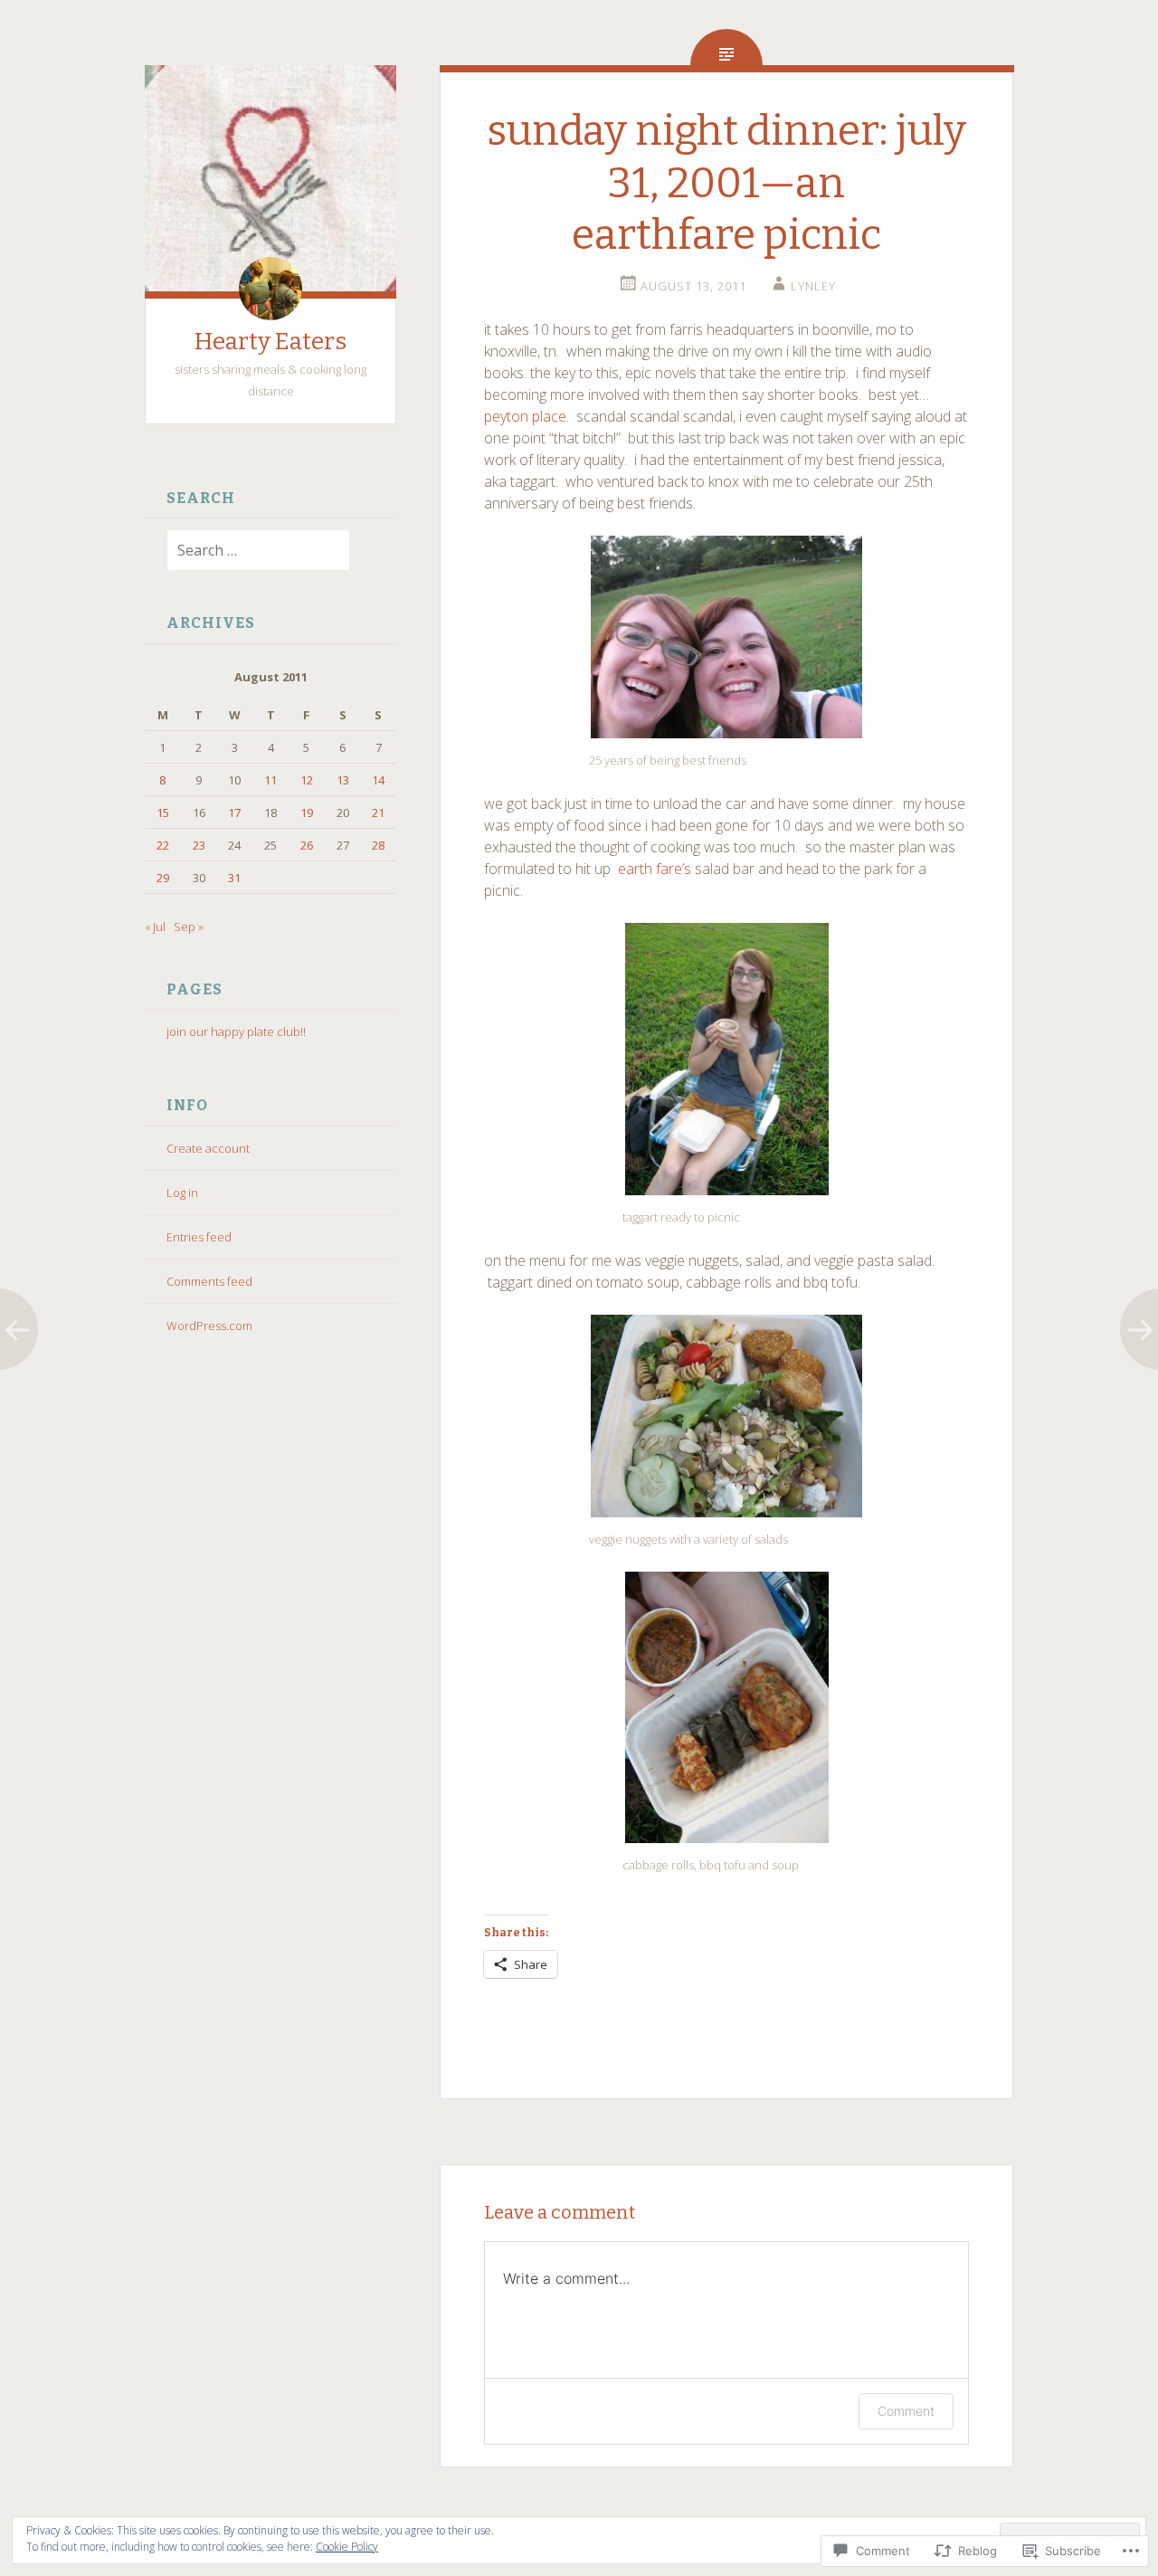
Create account (208, 1148)
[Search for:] (247, 551)
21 (378, 813)
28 (378, 845)
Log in (182, 1193)
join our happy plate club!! (236, 1031)
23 (199, 845)
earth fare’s (655, 869)
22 (163, 845)
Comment (906, 2411)
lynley (813, 286)
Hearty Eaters (271, 342)
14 (378, 780)
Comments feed (209, 1281)
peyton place (525, 416)
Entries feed (199, 1237)
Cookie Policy (347, 2547)
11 (271, 780)
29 (163, 878)
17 (234, 813)
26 (307, 845)
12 (307, 780)
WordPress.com (209, 1326)
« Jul (155, 927)
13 (343, 780)
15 (163, 813)
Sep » (189, 927)
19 (307, 813)
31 (234, 878)
